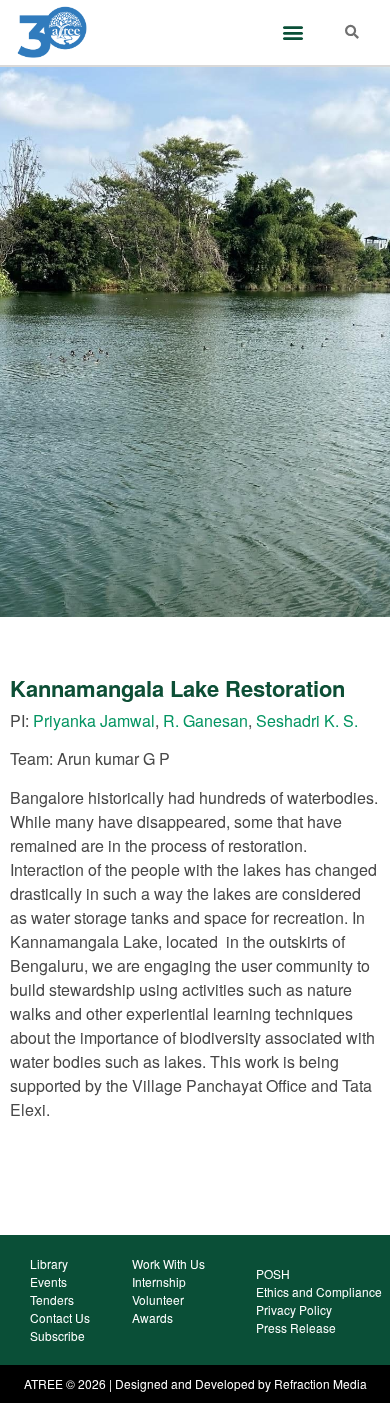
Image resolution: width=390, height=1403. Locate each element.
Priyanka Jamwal (94, 720)
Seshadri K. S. (307, 720)
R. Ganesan (205, 720)
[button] (292, 32)
